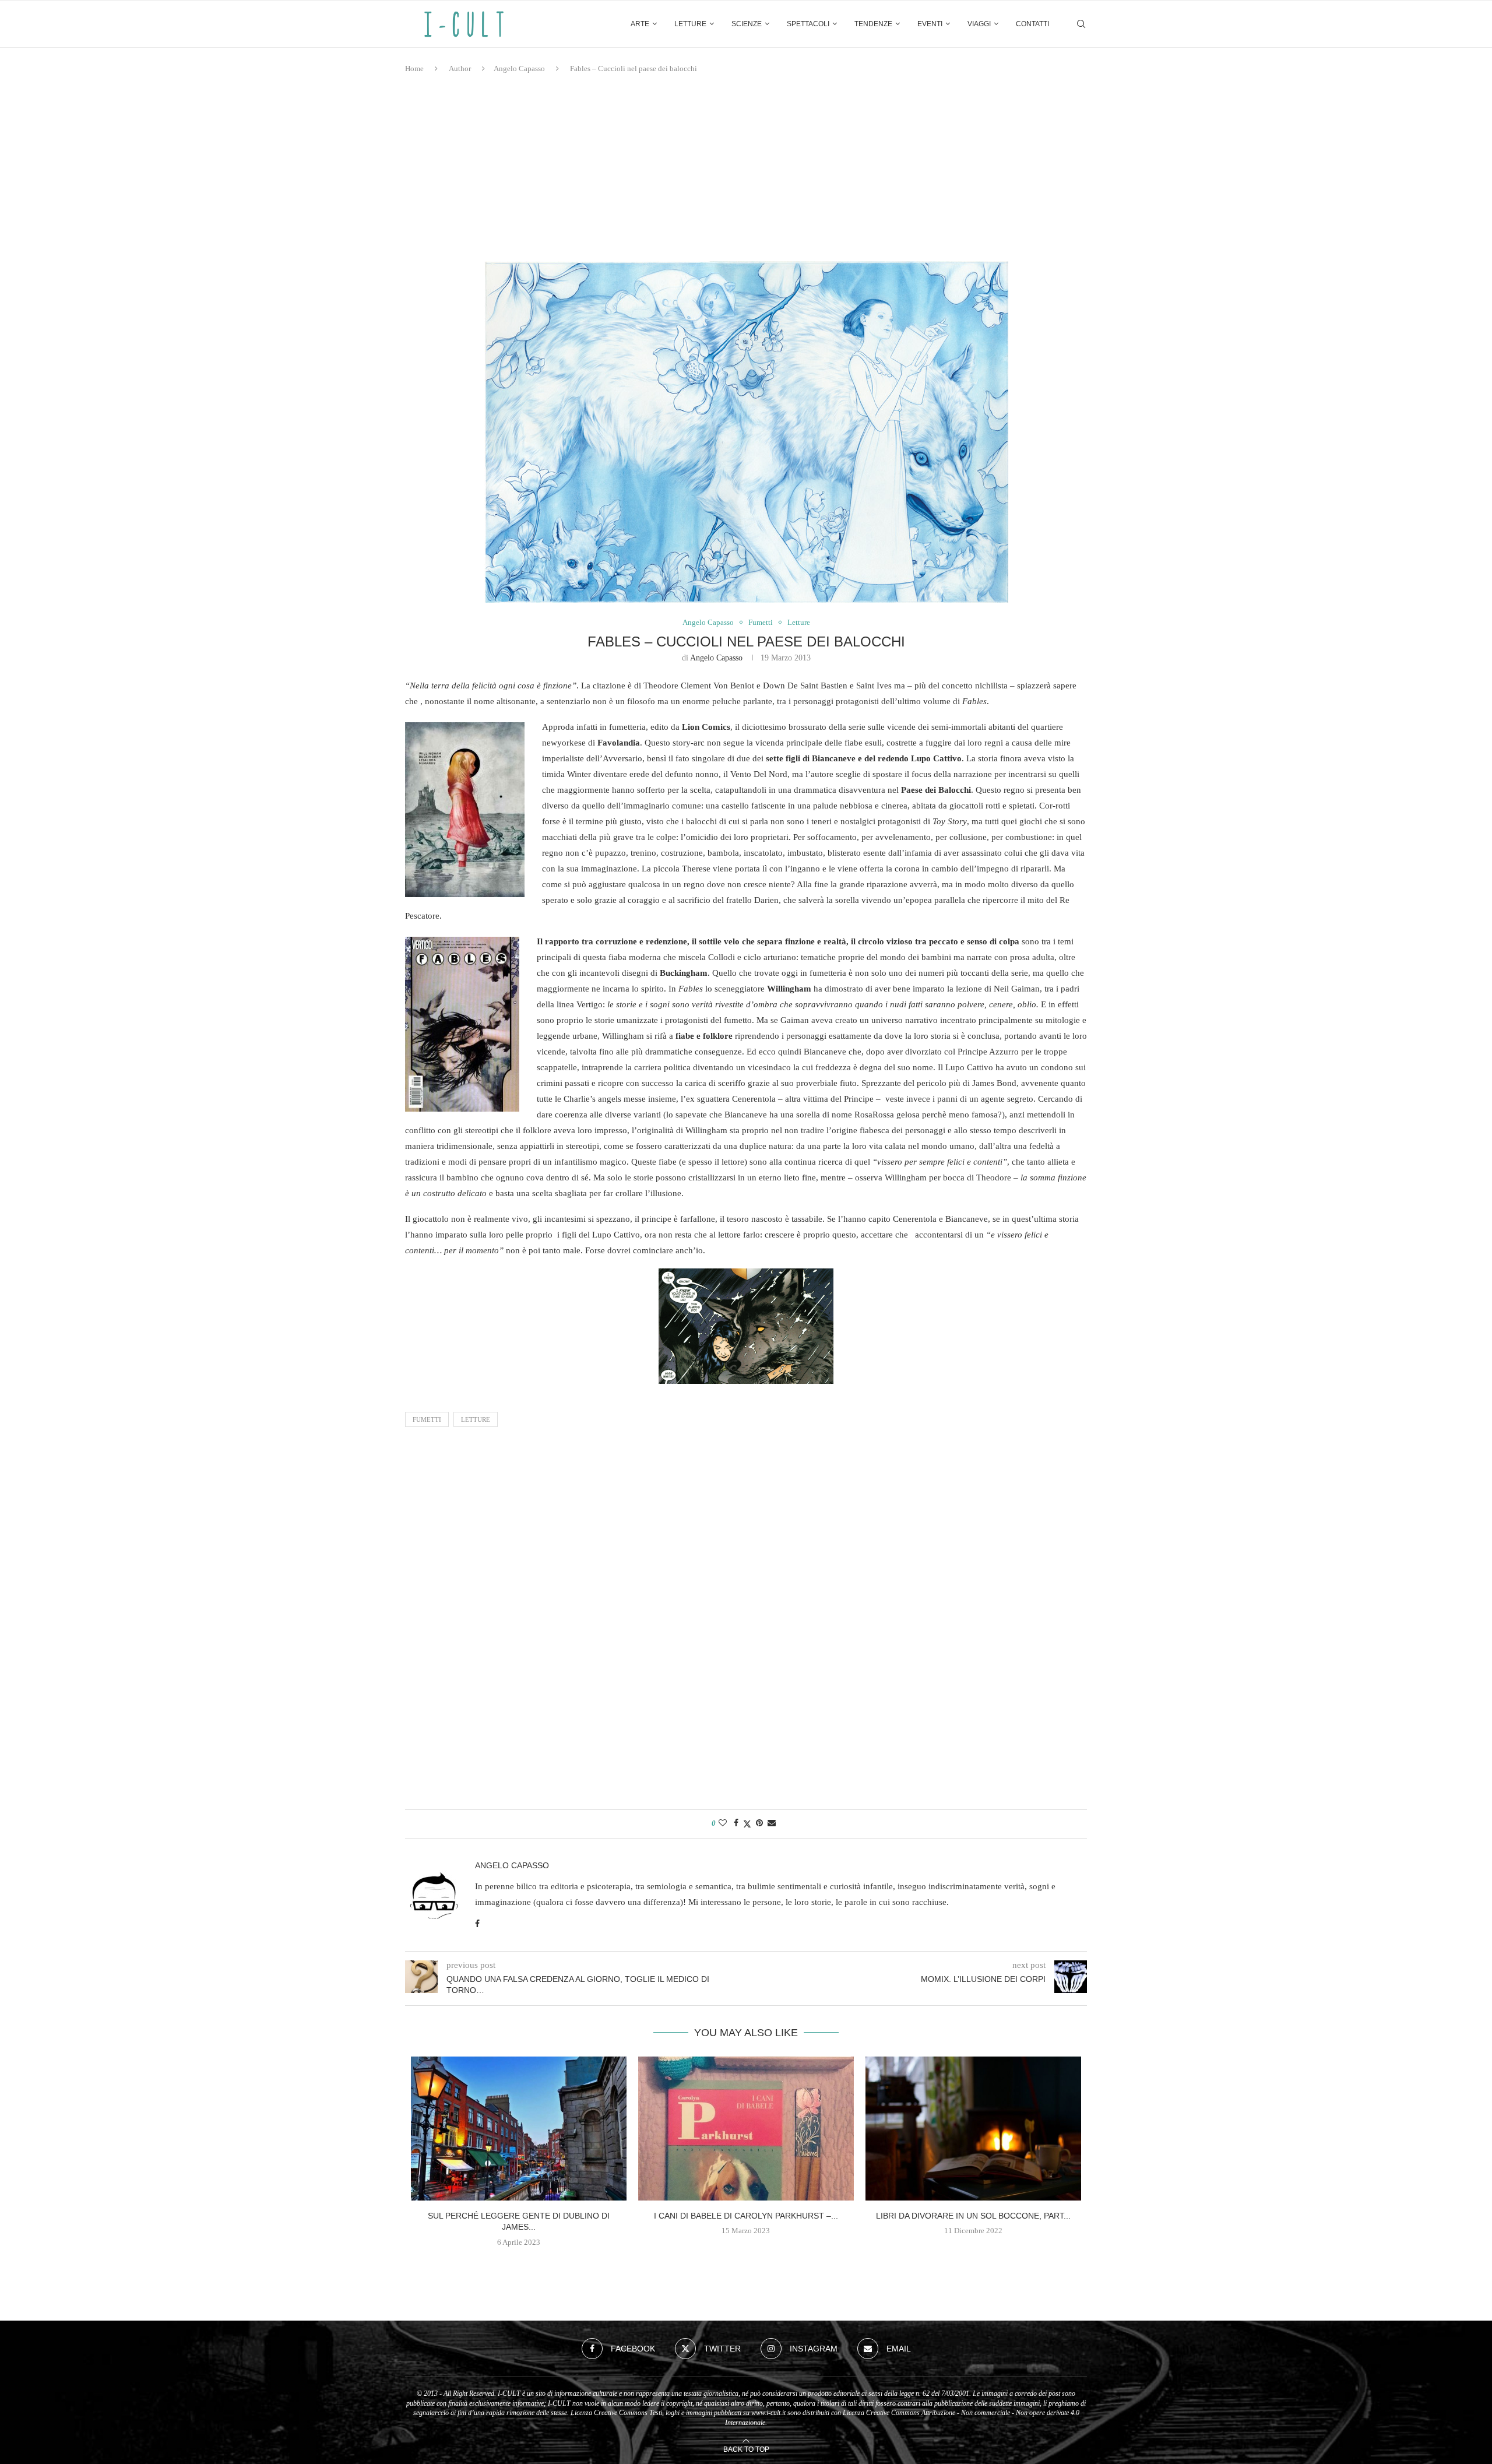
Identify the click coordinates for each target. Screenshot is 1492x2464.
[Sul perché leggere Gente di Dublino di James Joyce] (519, 2129)
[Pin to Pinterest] (759, 1823)
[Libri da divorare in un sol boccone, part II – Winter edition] (973, 2129)
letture (476, 1419)
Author (460, 68)
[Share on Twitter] (747, 1824)
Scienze (747, 24)
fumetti (427, 1419)
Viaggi (979, 24)
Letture (690, 24)
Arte (640, 24)
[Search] (1081, 24)
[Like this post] (723, 1823)
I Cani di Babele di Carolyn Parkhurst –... (746, 2216)
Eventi (930, 24)
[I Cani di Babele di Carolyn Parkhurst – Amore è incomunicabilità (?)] (746, 2129)
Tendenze (873, 24)
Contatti (1032, 24)
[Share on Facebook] (736, 1823)
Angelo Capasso (519, 68)
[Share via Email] (772, 1823)
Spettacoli (808, 24)
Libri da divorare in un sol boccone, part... (973, 2216)
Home (414, 68)
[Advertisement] (746, 168)
